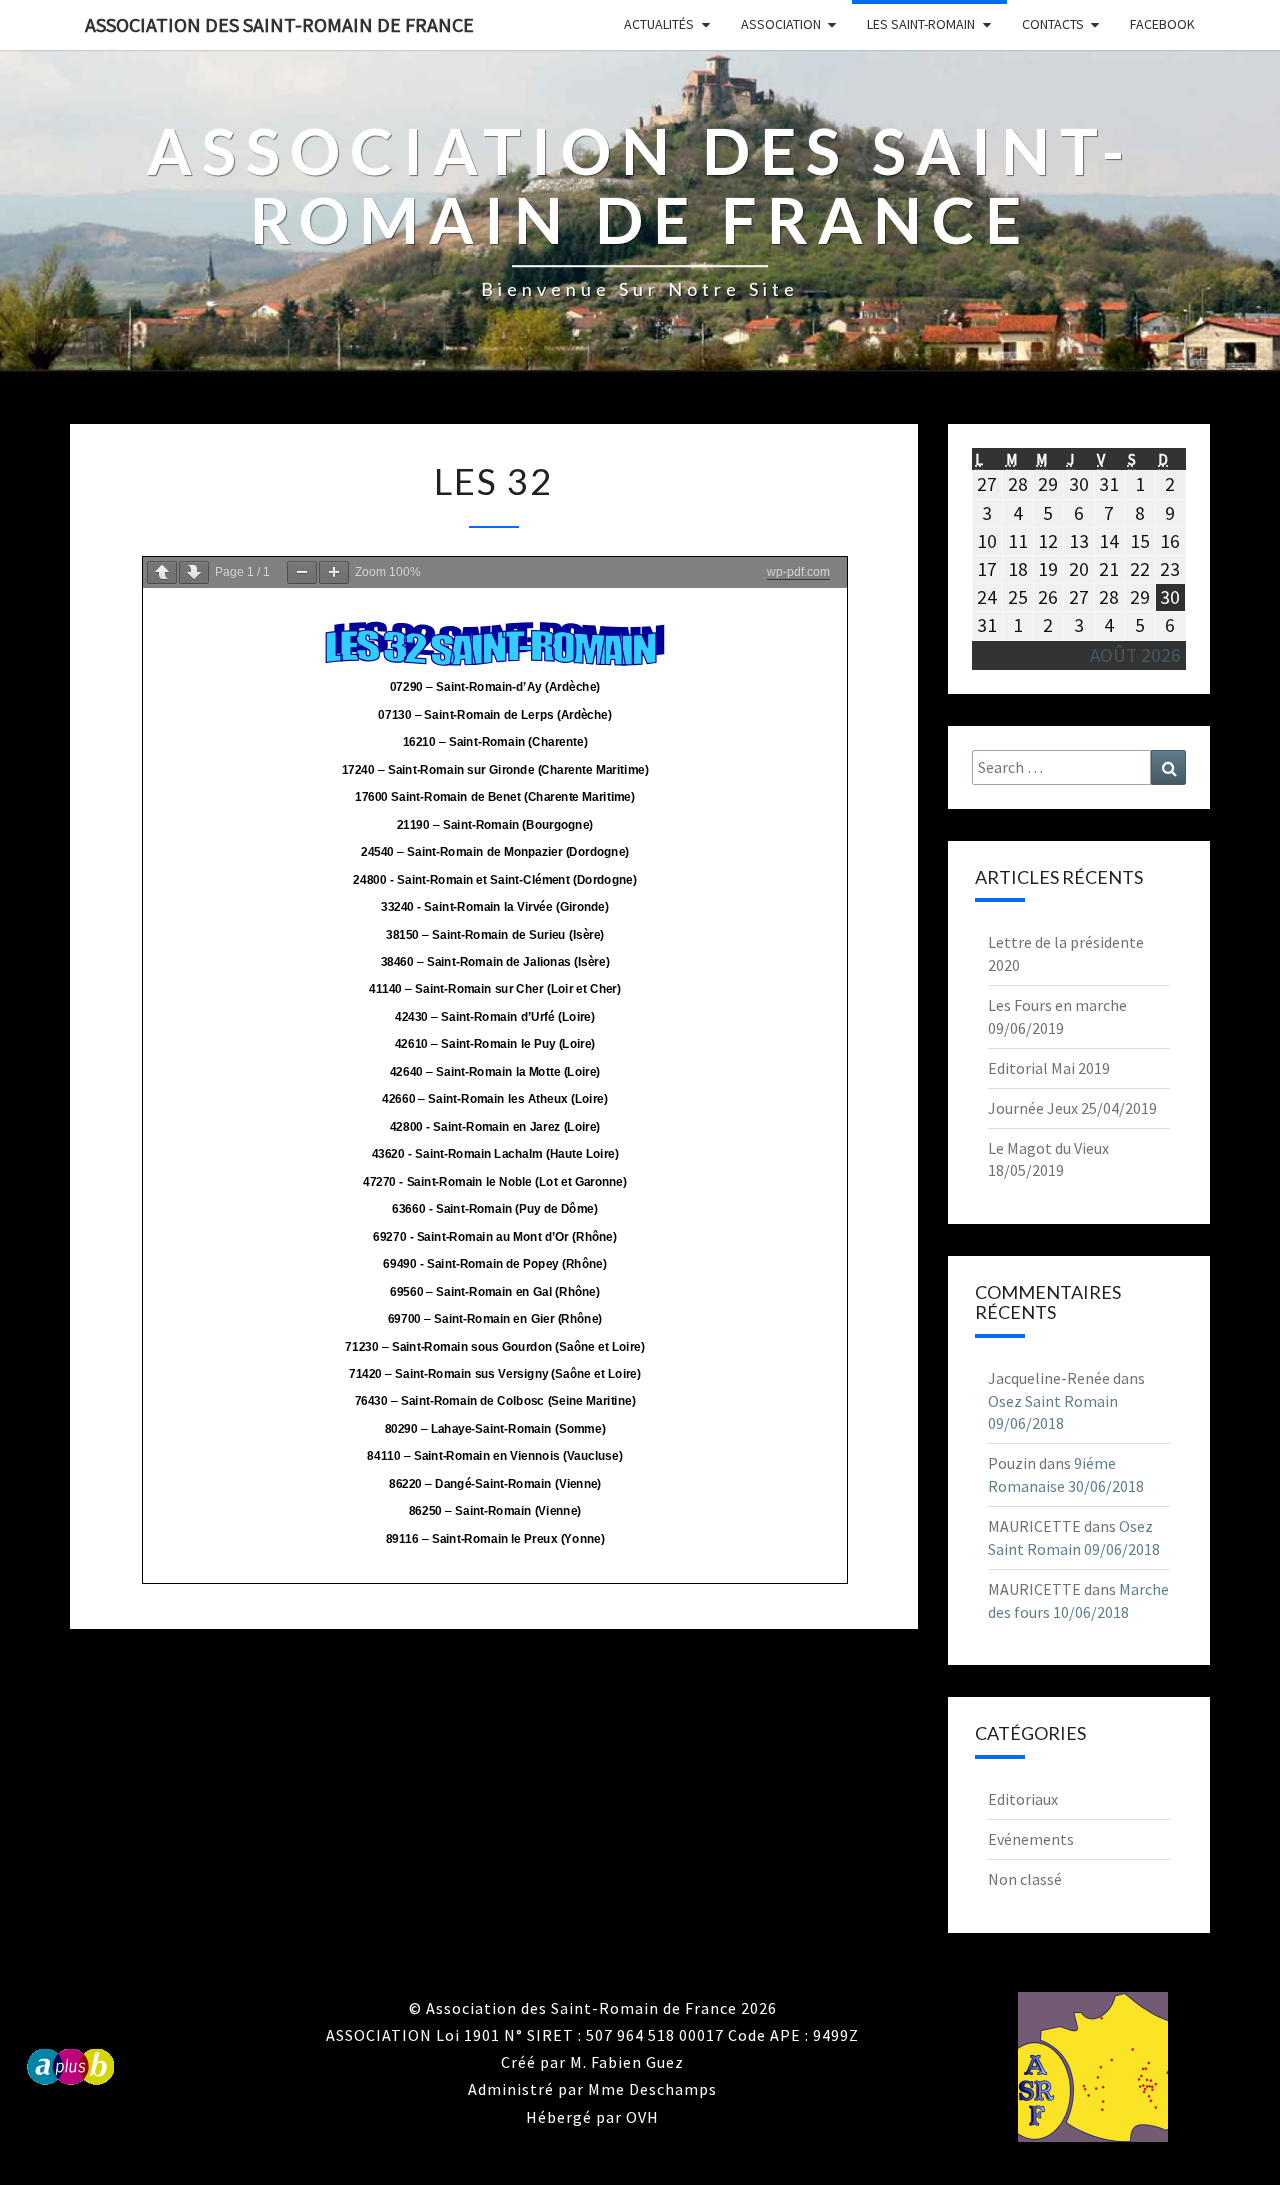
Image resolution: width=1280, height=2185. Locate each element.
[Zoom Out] (302, 572)
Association (781, 24)
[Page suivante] (194, 572)
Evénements (1031, 1839)
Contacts (1053, 24)
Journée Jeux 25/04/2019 (1072, 1108)
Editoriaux (1023, 1799)
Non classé (1025, 1879)
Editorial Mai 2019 (1049, 1068)
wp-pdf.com (798, 572)
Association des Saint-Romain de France (279, 24)
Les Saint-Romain (921, 24)
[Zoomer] (334, 572)
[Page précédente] (162, 572)
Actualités (659, 24)
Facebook (1162, 24)
